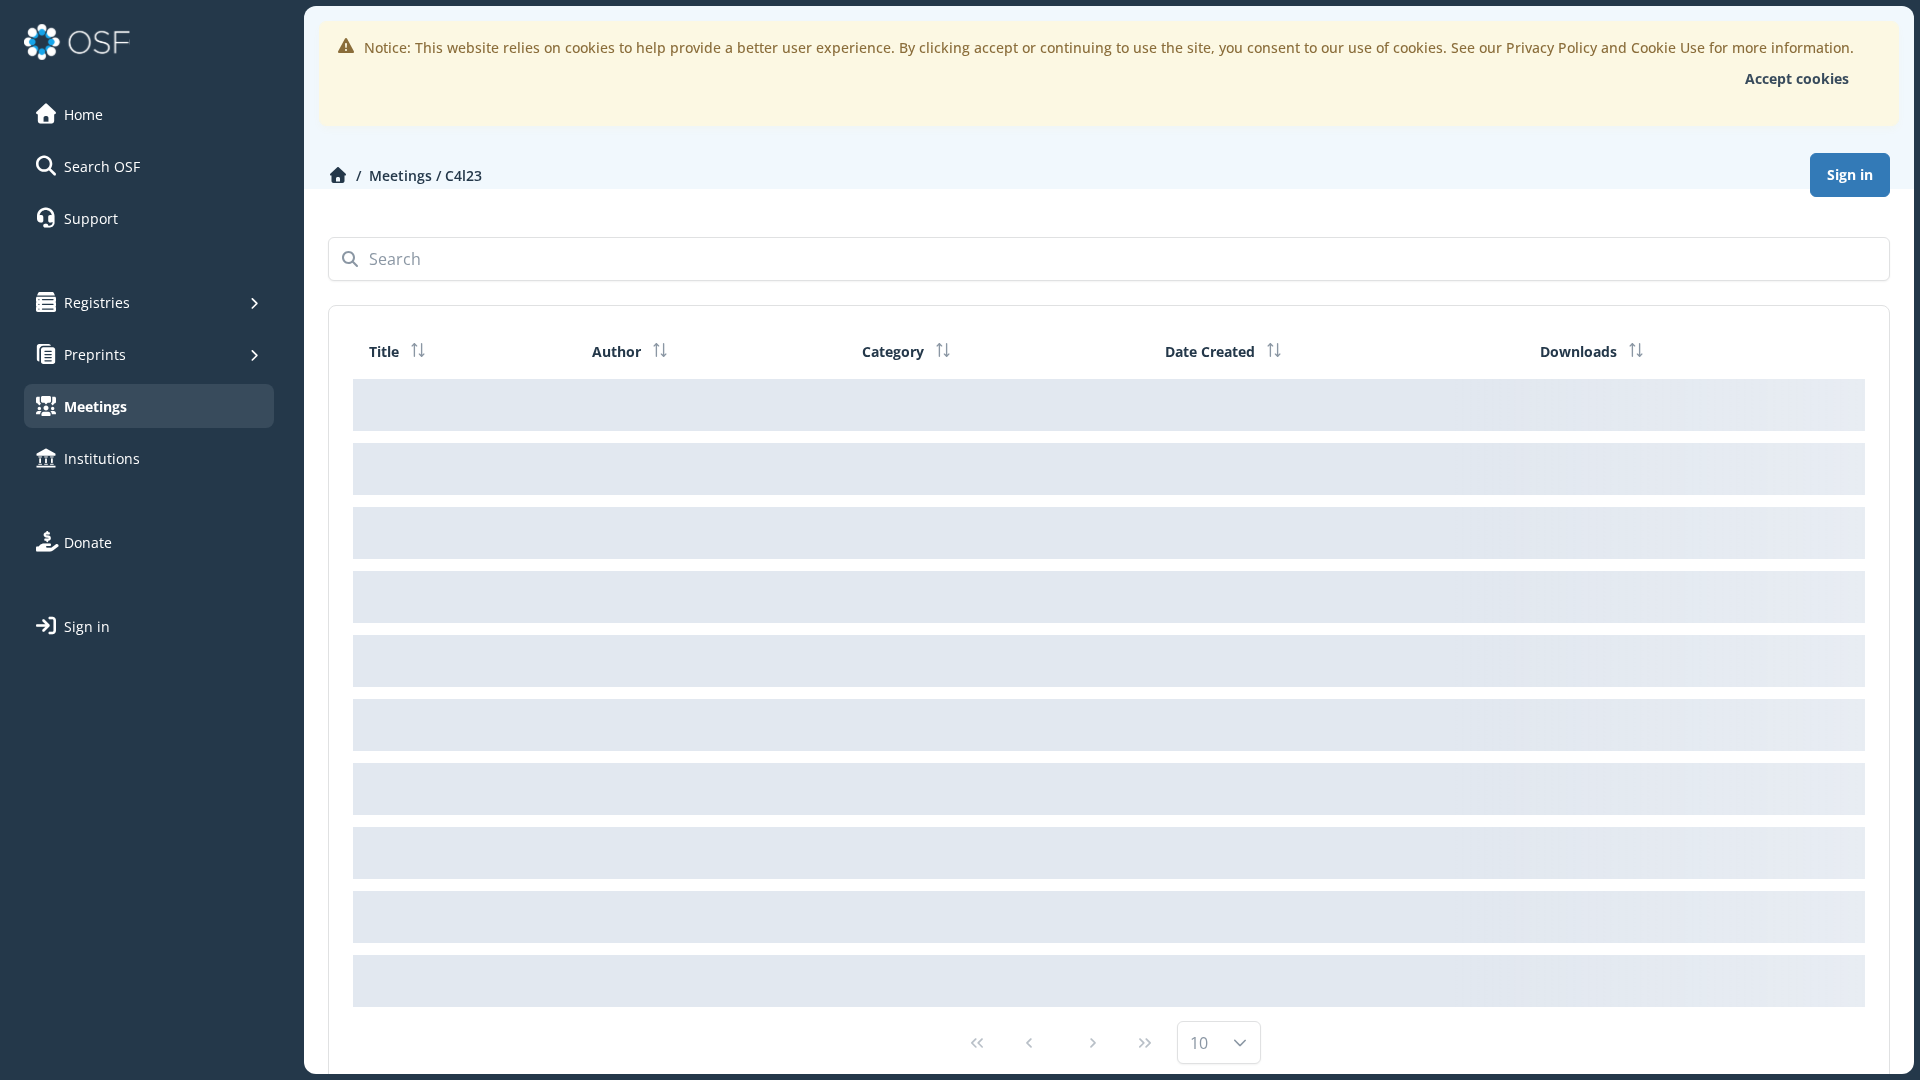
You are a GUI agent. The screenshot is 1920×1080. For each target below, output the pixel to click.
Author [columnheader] (618, 351)
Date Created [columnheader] (1212, 351)
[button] (149, 114)
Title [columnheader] (386, 351)
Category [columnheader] (895, 351)
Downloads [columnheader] (1580, 351)
